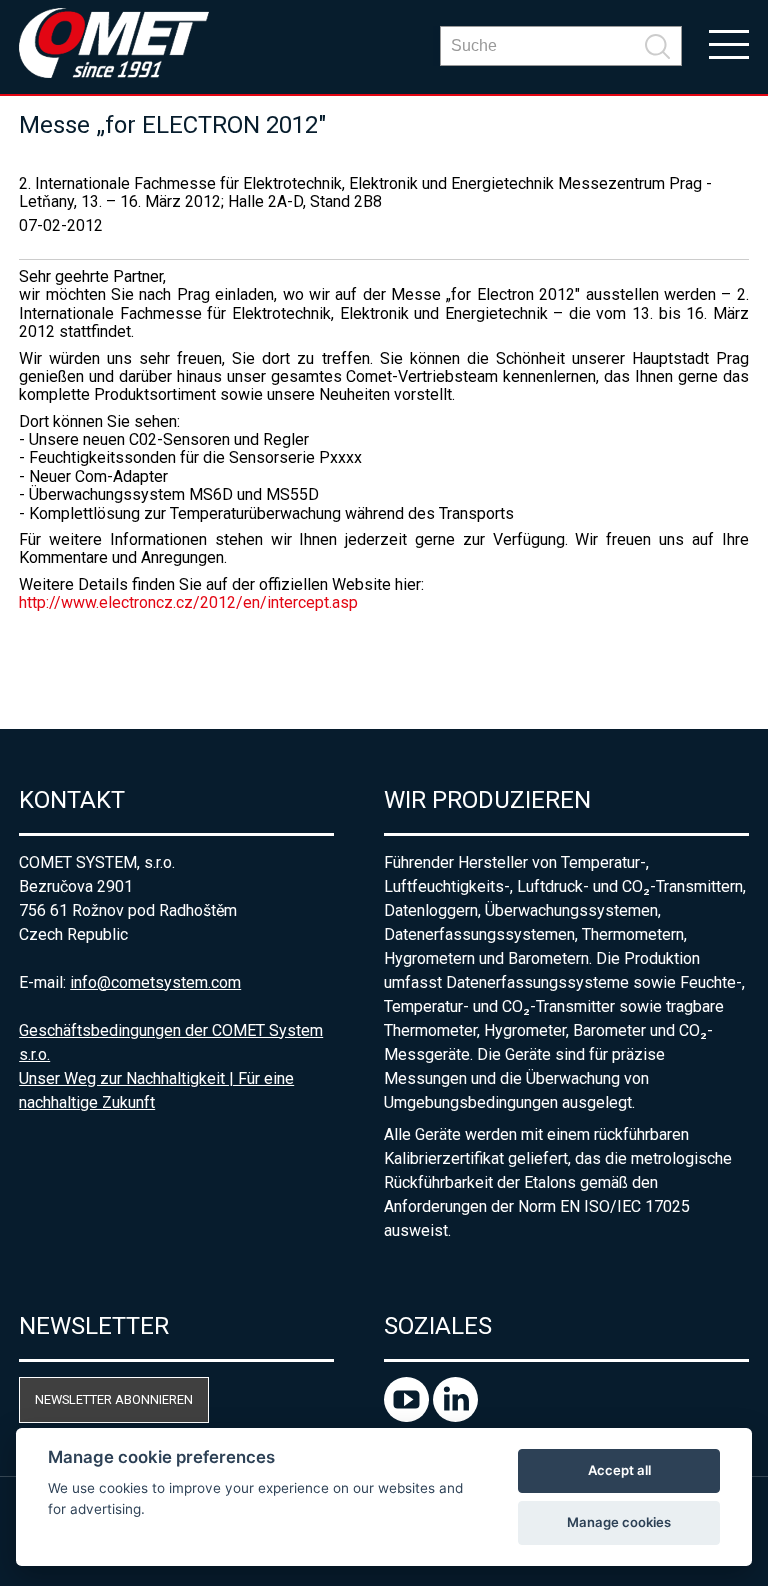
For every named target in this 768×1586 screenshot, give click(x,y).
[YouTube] (408, 1416)
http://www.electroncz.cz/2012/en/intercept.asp (188, 602)
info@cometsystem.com (155, 982)
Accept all (619, 1470)
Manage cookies (619, 1522)
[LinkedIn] (455, 1416)
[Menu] (729, 43)
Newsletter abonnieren (114, 1399)
